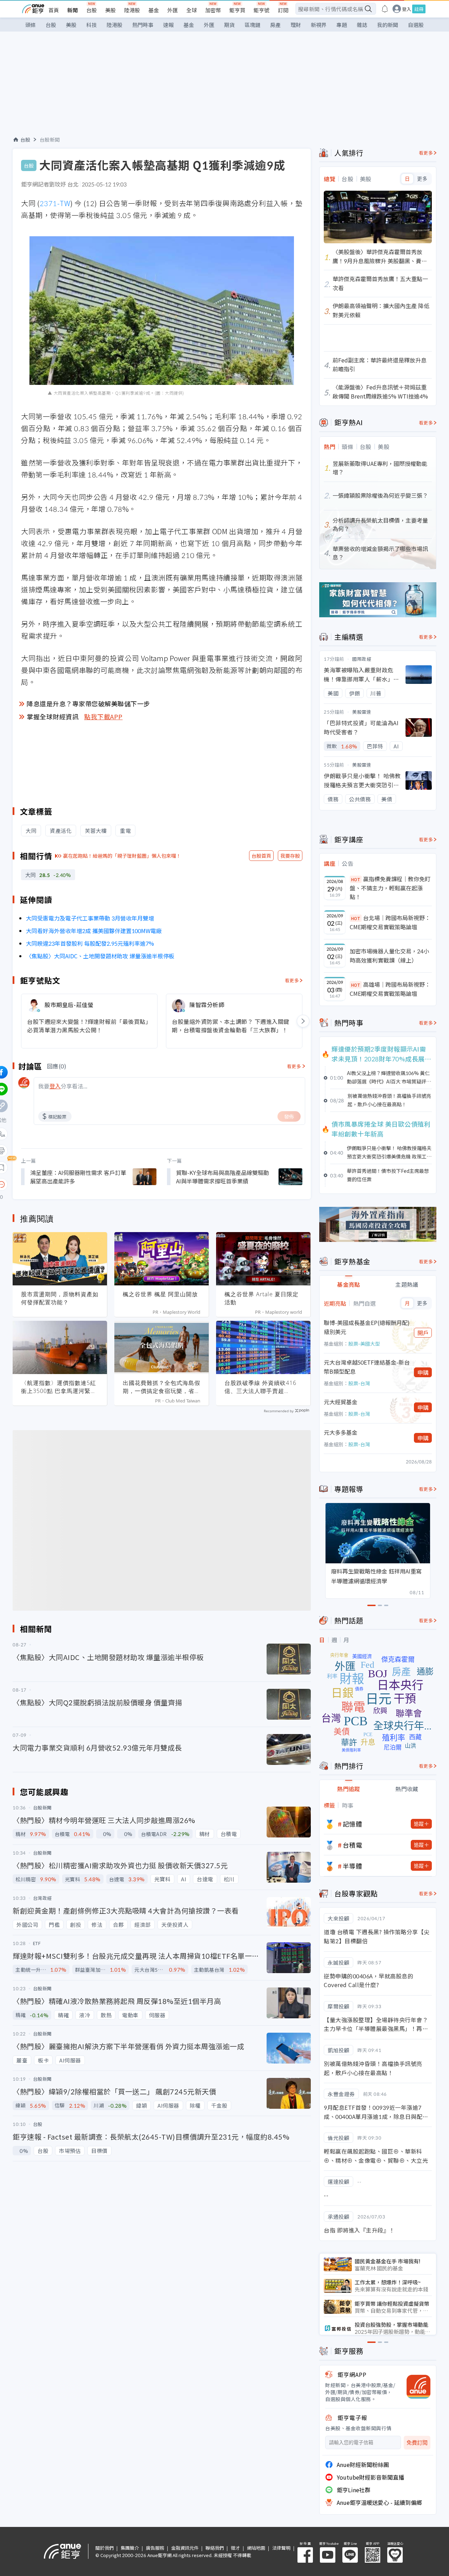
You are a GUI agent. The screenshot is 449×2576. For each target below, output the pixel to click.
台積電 (353, 1845)
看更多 (292, 980)
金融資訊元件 (185, 2548)
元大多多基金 (341, 1432)
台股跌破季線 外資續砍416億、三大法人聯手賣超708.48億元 (260, 1387)
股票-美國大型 (364, 1344)
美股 (110, 10)
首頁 (54, 10)
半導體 (353, 1866)
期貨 (229, 25)
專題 (342, 25)
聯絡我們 (215, 2548)
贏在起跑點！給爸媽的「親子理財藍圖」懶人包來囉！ (122, 856)
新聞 (73, 10)
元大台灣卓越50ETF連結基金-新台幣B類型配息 (367, 1367)
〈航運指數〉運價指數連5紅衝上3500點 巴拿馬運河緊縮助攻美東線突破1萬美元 (59, 1387)
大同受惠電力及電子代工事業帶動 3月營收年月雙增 (90, 918)
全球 (192, 10)
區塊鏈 (252, 25)
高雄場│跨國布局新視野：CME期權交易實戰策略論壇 (390, 989)
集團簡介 (130, 2548)
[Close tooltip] (60, 1184)
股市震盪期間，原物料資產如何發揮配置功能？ (60, 1298)
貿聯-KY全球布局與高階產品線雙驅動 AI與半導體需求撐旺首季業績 (223, 1177)
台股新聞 (50, 140)
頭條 (31, 25)
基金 (154, 10)
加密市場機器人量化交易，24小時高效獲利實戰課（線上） (389, 956)
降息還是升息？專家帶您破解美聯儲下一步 (88, 704)
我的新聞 (388, 25)
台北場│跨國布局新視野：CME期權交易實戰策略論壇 (390, 922)
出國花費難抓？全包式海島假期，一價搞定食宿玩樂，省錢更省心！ (162, 1387)
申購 (423, 1372)
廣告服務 (155, 2548)
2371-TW (55, 203)
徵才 (235, 2548)
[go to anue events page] (385, 9)
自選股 (416, 25)
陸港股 (132, 10)
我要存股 (290, 856)
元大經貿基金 (341, 1402)
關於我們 (105, 2548)
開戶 (423, 1333)
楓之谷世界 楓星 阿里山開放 (160, 1294)
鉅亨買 (237, 10)
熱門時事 (143, 25)
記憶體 (353, 1824)
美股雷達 (362, 712)
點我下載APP (103, 716)
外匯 (173, 10)
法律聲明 (281, 2548)
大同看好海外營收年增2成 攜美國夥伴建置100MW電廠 (94, 931)
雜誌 (362, 25)
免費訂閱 (417, 2443)
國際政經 (362, 659)
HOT (356, 879)
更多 (422, 179)
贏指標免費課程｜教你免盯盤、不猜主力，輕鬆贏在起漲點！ (390, 888)
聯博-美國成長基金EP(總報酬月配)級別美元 (367, 1327)
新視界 (319, 25)
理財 (296, 25)
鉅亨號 (262, 10)
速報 (168, 25)
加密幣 (213, 10)
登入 (407, 9)
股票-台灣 (359, 1383)
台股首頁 (261, 856)
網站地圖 (256, 2548)
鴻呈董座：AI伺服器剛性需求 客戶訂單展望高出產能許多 (78, 1177)
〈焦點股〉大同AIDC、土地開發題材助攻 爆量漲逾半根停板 (100, 956)
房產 (275, 25)
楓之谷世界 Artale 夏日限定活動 (262, 1298)
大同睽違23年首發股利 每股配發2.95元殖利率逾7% (90, 943)
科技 (92, 25)
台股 (92, 10)
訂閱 (283, 10)
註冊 (419, 9)
